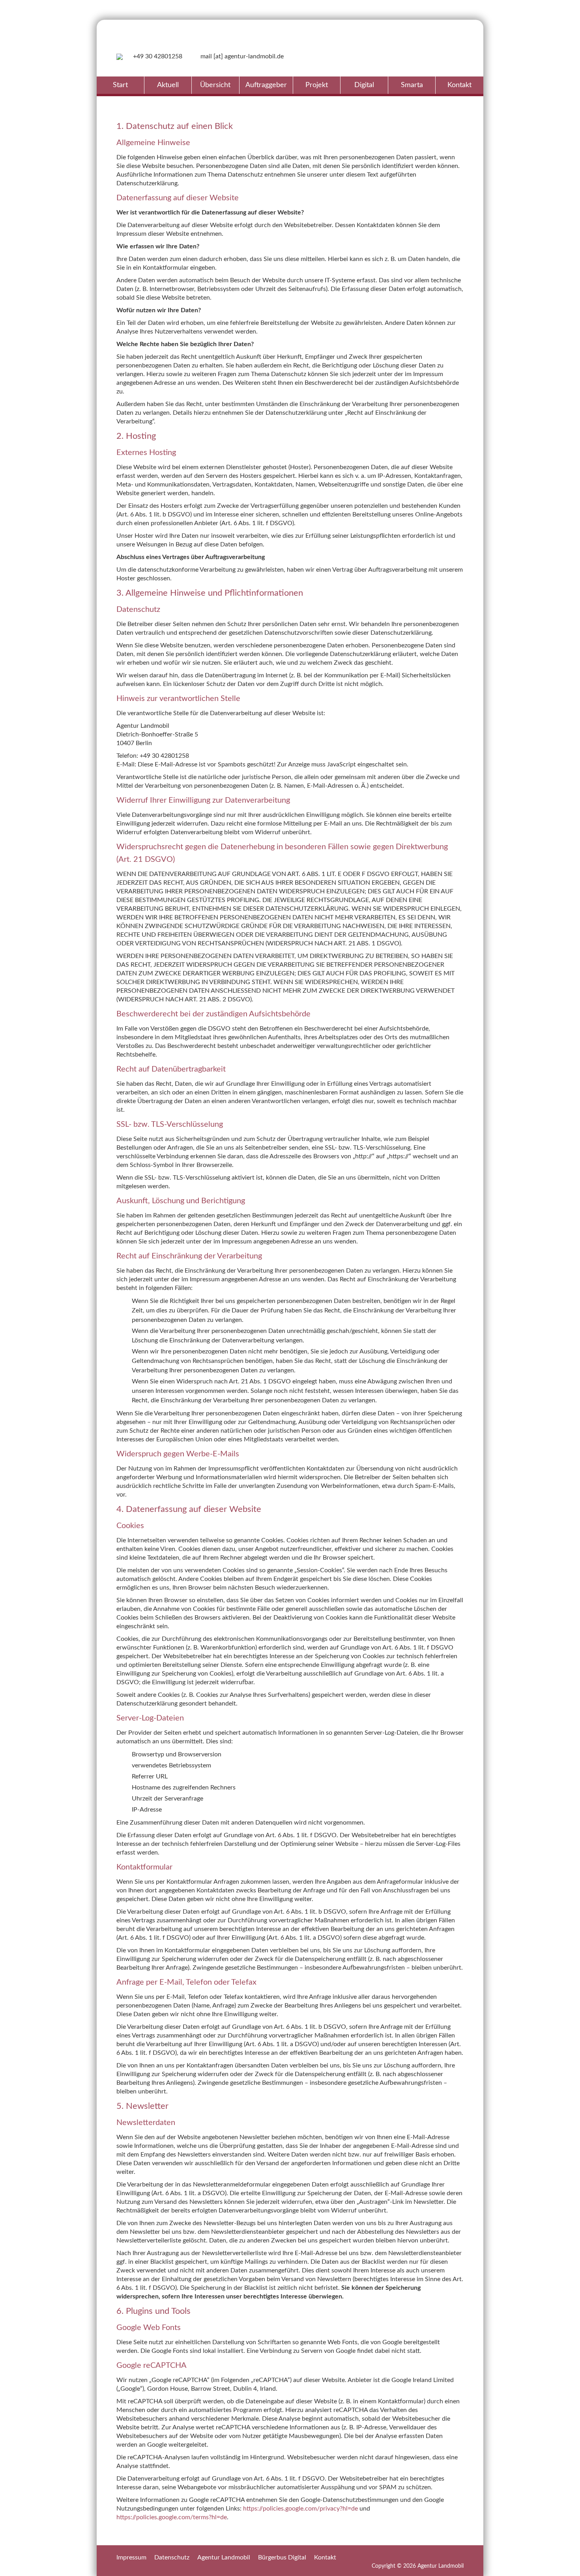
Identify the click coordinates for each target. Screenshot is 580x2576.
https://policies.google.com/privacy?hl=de (300, 2509)
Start (120, 85)
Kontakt (459, 85)
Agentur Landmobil (224, 2557)
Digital (364, 85)
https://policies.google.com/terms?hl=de (172, 2517)
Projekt (317, 85)
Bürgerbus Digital (282, 2557)
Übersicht (215, 85)
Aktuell (168, 85)
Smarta (412, 85)
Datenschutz (172, 2557)
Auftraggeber (266, 85)
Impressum (131, 2557)
